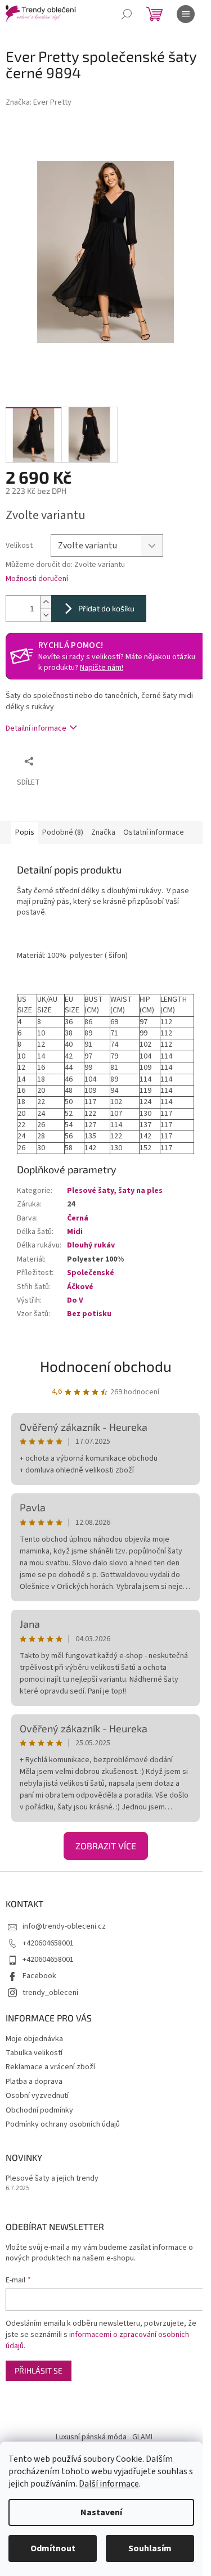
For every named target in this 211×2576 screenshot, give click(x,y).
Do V (75, 1300)
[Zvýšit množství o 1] (46, 602)
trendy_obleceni (50, 1993)
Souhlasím (150, 2548)
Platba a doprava (34, 2082)
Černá (78, 1218)
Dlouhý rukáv (91, 1245)
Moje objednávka (34, 2039)
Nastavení (101, 2512)
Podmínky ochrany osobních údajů (63, 2124)
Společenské (91, 1273)
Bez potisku (89, 1314)
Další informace (109, 2484)
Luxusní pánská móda (91, 2437)
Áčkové (80, 1287)
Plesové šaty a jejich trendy (52, 2179)
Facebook (39, 1976)
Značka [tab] (103, 832)
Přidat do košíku (106, 608)
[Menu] (186, 14)
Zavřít (99, 761)
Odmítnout (53, 2548)
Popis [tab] (25, 832)
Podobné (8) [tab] (63, 832)
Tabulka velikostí (34, 2053)
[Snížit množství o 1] (46, 615)
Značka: (39, 102)
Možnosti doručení (37, 579)
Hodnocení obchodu (106, 1366)
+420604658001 (48, 1943)
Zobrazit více (106, 1846)
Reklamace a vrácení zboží (50, 2067)
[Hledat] (127, 14)
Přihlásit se (39, 2370)
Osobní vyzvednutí (37, 2096)
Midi (75, 1232)
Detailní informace (36, 728)
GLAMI (142, 2437)
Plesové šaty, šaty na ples (115, 1191)
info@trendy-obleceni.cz (64, 1926)
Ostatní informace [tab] (154, 832)
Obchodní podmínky (39, 2110)
